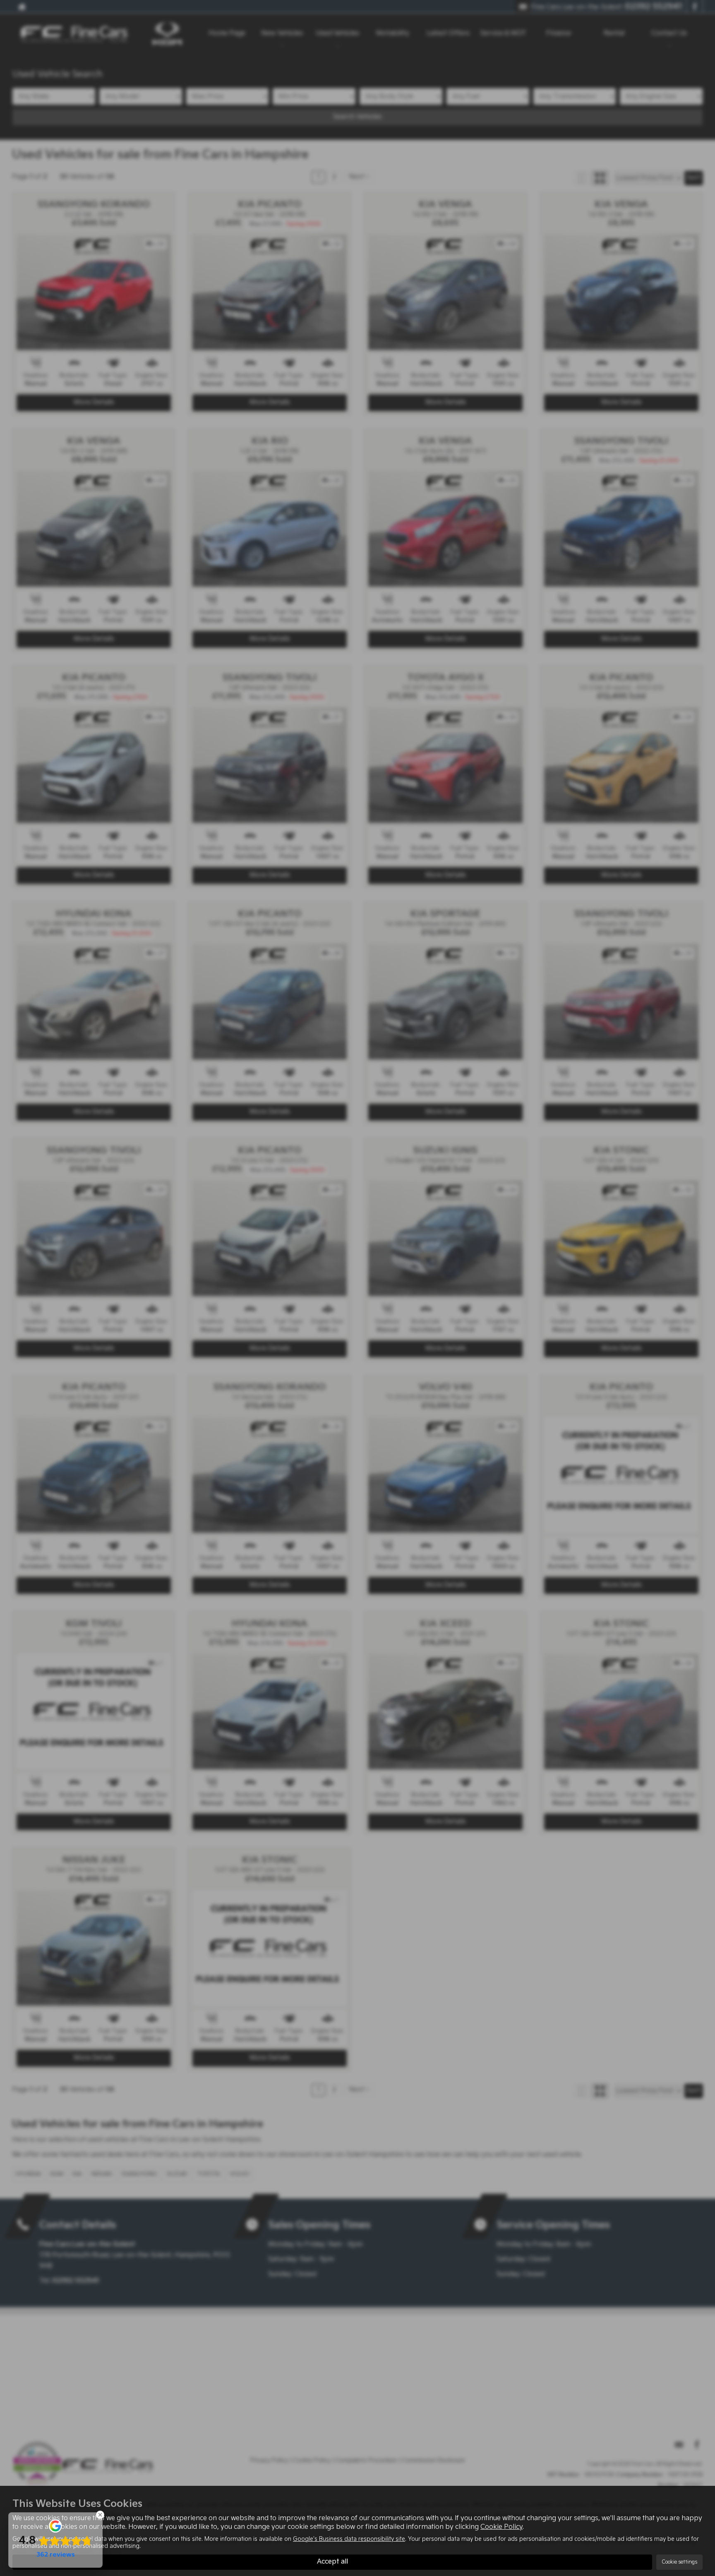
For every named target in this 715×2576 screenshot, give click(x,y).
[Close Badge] (100, 2515)
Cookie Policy (501, 2527)
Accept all (332, 2562)
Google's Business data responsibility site (349, 2539)
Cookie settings (679, 2562)
